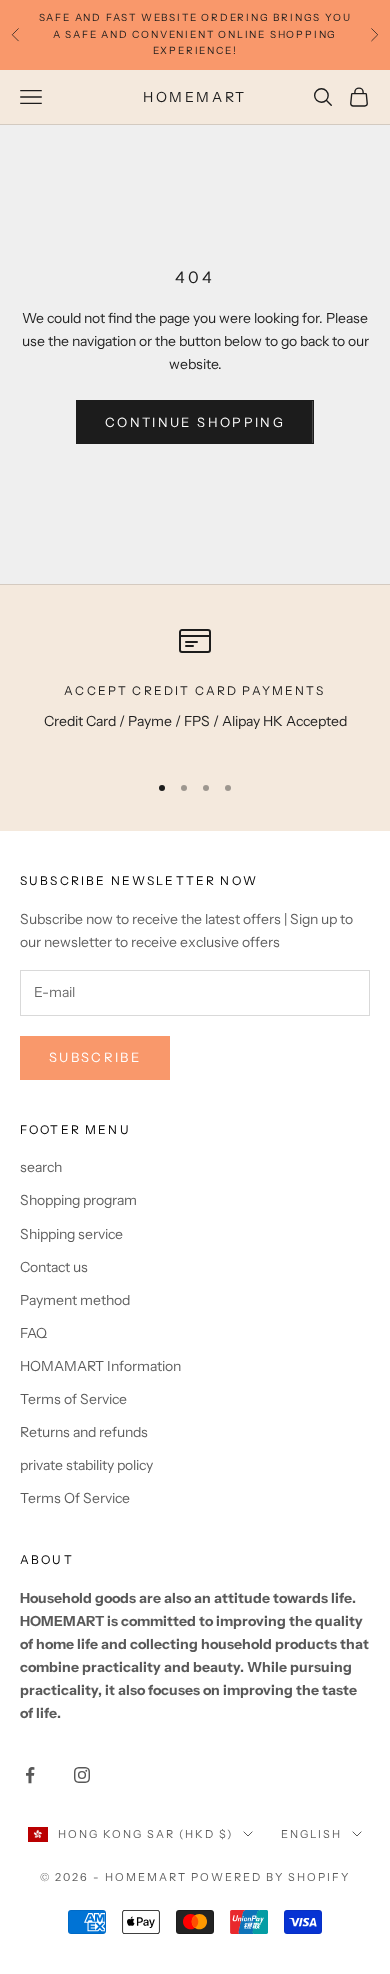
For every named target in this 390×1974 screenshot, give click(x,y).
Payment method (75, 1300)
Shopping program (78, 1200)
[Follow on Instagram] (82, 1775)
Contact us (54, 1267)
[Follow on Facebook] (30, 1775)
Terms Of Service (75, 1498)
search (41, 1167)
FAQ (33, 1333)
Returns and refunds (84, 1432)
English (311, 1834)
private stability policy (86, 1465)
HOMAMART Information (100, 1366)
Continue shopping (195, 422)
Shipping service (71, 1234)
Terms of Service (73, 1399)
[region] (195, 689)
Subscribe (95, 1057)
